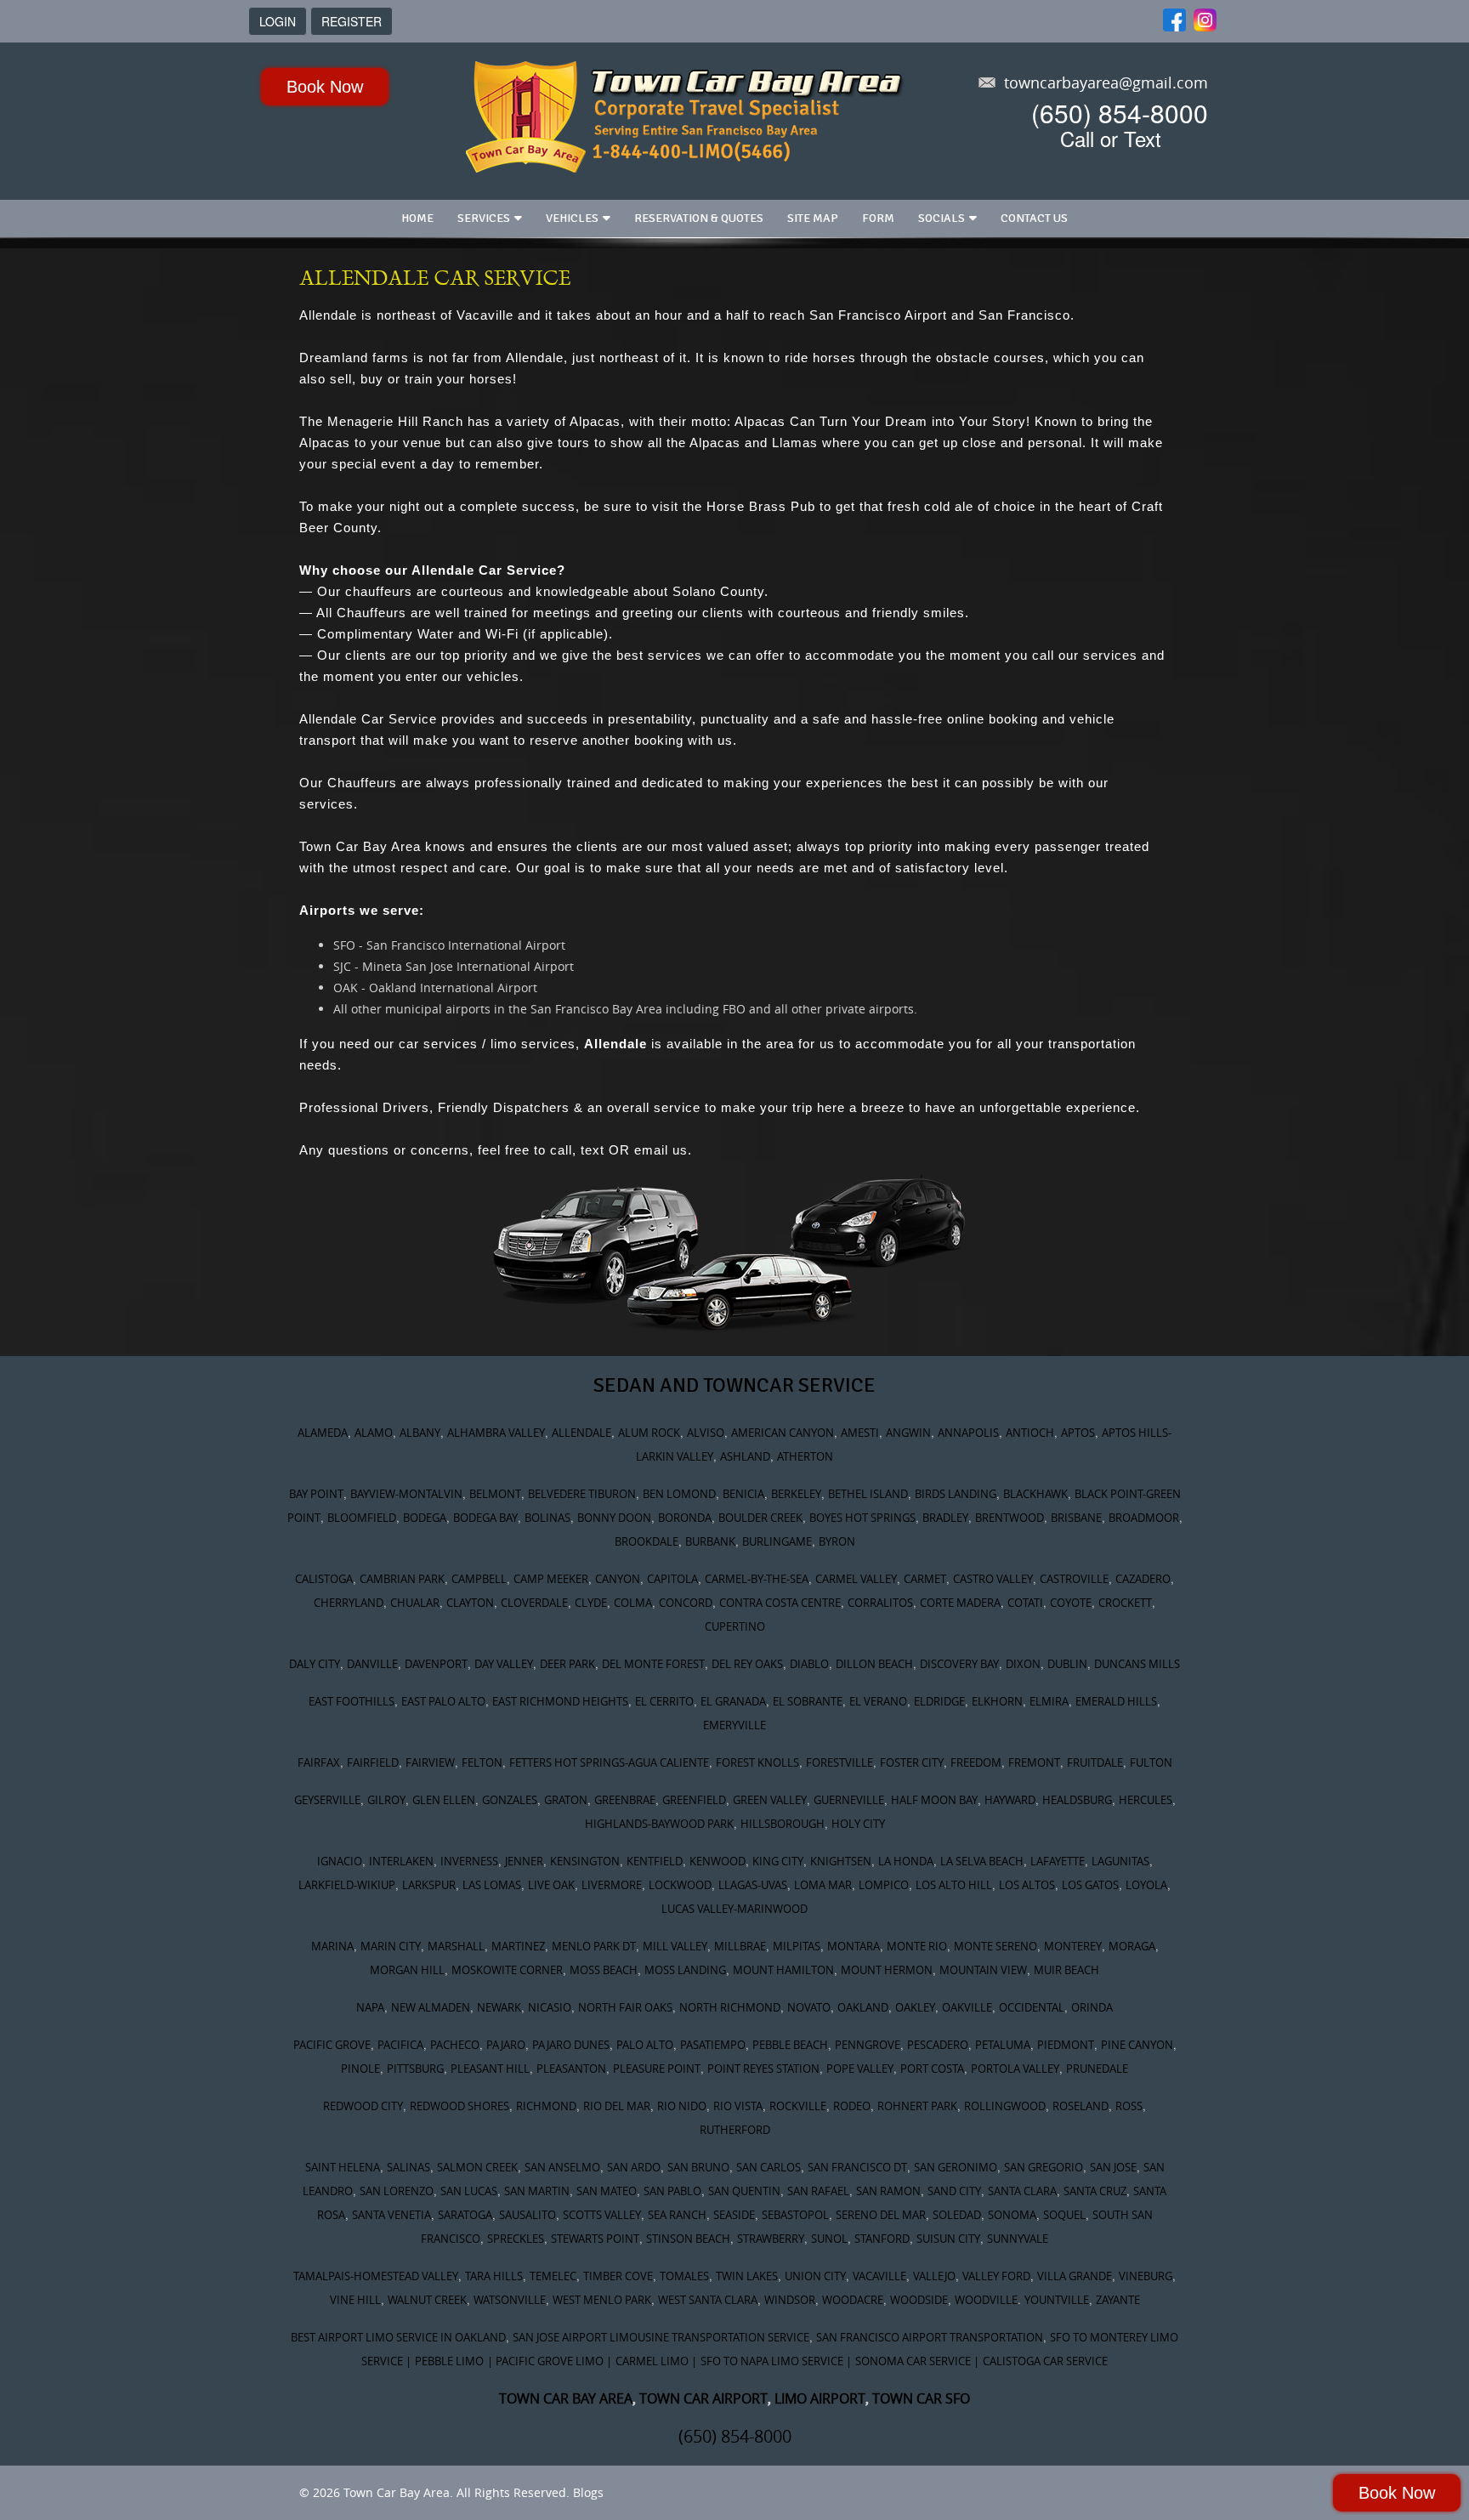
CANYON (618, 1579)
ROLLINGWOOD (1005, 2106)
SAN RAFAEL (818, 2191)
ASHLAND (745, 1456)
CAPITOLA (672, 1579)
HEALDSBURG (1077, 1800)
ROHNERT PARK (917, 2106)
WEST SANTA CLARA (708, 2300)
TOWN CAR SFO (921, 2398)
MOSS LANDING (685, 1970)
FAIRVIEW (430, 1762)
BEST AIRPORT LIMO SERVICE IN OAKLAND (398, 2337)
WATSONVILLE (510, 2300)
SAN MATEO (607, 2191)
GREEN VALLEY (770, 1800)
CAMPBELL (479, 1579)
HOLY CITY (858, 1824)
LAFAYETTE (1058, 1861)
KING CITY (778, 1861)
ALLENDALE (581, 1433)
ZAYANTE (1118, 2300)
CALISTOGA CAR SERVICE (1045, 2361)
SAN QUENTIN (744, 2191)
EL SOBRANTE (808, 1701)
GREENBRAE (625, 1800)
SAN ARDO (634, 2167)
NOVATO (809, 2007)
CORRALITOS (880, 1603)
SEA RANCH (677, 2215)
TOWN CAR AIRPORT (703, 2398)
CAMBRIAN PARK (402, 1579)
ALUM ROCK (649, 1433)
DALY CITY (315, 1664)
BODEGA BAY (485, 1518)
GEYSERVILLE (327, 1800)
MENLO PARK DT (594, 1946)
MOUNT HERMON (887, 1970)
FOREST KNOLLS (757, 1762)
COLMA (633, 1603)
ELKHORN (997, 1701)
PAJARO (506, 2045)
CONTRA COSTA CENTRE (780, 1603)
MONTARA (854, 1946)
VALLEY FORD (996, 2276)
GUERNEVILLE (849, 1800)
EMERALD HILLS (1116, 1701)
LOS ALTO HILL (954, 1885)
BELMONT (495, 1494)
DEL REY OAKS (747, 1664)
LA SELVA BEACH (982, 1861)
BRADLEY (945, 1518)
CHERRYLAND (349, 1603)
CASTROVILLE (1074, 1579)
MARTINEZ (518, 1946)
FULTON (1151, 1762)
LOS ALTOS (1027, 1885)
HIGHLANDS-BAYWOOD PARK (659, 1824)
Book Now (325, 87)
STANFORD (882, 2239)
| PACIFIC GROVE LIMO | (550, 2361)
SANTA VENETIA (391, 2215)
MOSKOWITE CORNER (507, 1970)
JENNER (524, 1861)
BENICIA (743, 1494)
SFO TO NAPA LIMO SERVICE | (776, 2361)
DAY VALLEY (504, 1664)
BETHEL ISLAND (868, 1494)
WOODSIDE (919, 2300)
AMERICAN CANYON (783, 1433)
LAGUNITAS (1120, 1861)
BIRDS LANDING (956, 1494)
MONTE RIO (917, 1946)
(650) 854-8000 (1120, 113)
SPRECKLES (516, 2239)
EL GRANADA (733, 1701)
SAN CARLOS (769, 2167)
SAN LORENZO (397, 2191)
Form (878, 218)
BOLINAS (547, 1518)
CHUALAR (415, 1603)
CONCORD (686, 1603)
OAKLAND (863, 2007)
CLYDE (591, 1603)
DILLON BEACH (874, 1664)
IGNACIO (340, 1861)
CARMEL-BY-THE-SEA (757, 1579)
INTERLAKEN (401, 1861)
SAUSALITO (527, 2215)
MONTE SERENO (995, 1946)
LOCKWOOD (680, 1885)
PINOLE (360, 2069)
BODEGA (425, 1518)
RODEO (852, 2106)
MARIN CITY (391, 1946)
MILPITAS (797, 1946)
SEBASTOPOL (795, 2215)
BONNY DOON (614, 1518)
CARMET (925, 1579)
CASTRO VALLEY (993, 1579)
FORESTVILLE (839, 1762)
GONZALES (510, 1800)
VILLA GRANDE (1075, 2276)
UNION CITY (815, 2276)
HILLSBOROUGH (783, 1824)
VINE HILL (355, 2300)
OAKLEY (915, 2007)
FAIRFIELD (373, 1762)
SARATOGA (465, 2215)
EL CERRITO (664, 1701)
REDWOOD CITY (363, 2106)
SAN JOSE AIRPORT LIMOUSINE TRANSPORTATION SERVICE (661, 2337)
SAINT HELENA (343, 2167)
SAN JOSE (1113, 2167)
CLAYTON (470, 1603)
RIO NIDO (682, 2106)
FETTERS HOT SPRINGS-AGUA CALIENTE (609, 1762)
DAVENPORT (436, 1664)
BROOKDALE (647, 1541)
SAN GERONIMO (956, 2167)
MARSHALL (456, 1946)
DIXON (1023, 1664)
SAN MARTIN (537, 2191)
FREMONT (1034, 1762)
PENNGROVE (868, 2045)
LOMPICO (884, 1885)
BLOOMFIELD (362, 1518)
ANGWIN (908, 1433)
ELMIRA (1049, 1701)
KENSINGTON (585, 1861)
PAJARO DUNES (571, 2045)
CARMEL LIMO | (656, 2361)
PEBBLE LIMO (449, 2361)
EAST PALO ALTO (443, 1701)
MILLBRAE (740, 1946)
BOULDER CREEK (760, 1518)
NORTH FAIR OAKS (625, 2007)
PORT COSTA (932, 2069)
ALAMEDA (323, 1433)
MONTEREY (1073, 1946)
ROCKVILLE (798, 2106)
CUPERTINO (735, 1626)
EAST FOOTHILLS (352, 1701)
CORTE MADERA (960, 1603)
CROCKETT (1125, 1603)
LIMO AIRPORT (820, 2398)
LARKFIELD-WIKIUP (347, 1885)
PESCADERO (938, 2045)
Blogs (588, 2492)
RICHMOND (546, 2106)
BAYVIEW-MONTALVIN (406, 1494)
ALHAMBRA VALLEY (496, 1433)
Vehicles (572, 218)
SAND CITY (954, 2191)
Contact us (1034, 218)
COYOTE (1071, 1603)
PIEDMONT (1066, 2045)
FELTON (482, 1762)
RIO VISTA (738, 2106)
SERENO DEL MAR (881, 2215)
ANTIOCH (1030, 1433)
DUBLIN (1067, 1664)
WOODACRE (853, 2300)
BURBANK (710, 1541)
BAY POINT (316, 1494)
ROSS (1129, 2106)
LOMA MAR (823, 1885)
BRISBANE (1076, 1518)
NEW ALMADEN (431, 2007)
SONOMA (1012, 2215)
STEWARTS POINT (595, 2239)
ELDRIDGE (939, 1701)
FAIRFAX (319, 1762)
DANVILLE (372, 1664)
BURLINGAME (777, 1541)
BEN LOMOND (679, 1494)
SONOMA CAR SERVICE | (917, 2361)
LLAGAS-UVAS (753, 1885)
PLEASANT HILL (490, 2069)
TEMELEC (553, 2276)
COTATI (1025, 1603)
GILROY (386, 1800)
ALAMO (374, 1433)
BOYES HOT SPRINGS (862, 1518)
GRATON (566, 1800)
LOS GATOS (1090, 1885)
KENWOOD (717, 1861)
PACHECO (455, 2045)
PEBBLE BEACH (790, 2045)
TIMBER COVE (618, 2276)
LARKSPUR (429, 1885)
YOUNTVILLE (1057, 2300)
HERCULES (1146, 1800)
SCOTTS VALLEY (602, 2215)
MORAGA (1132, 1946)
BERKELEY (796, 1494)
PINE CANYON (1137, 2045)
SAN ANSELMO (562, 2167)
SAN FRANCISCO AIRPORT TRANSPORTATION (930, 2337)
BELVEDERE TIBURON (582, 1494)
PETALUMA (1003, 2045)
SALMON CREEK (477, 2167)
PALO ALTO (645, 2045)
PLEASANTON (571, 2069)
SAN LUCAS (469, 2191)
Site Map (813, 218)
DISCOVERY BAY (959, 1664)
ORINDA (1092, 2007)
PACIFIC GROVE (332, 2045)
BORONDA (685, 1518)
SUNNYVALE (1018, 2239)
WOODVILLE (986, 2300)
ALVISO (706, 1433)
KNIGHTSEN (841, 1861)
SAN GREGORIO (1044, 2167)
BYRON (837, 1541)
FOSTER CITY (912, 1762)
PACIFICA (400, 2045)
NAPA (370, 2007)
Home (417, 218)
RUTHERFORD (735, 2130)
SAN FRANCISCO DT (857, 2167)
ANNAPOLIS (968, 1433)
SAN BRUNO (698, 2167)
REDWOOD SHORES (459, 2106)
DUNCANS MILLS (1137, 1664)
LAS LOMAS (492, 1885)
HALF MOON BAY (934, 1800)
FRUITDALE (1095, 1762)
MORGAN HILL (407, 1970)
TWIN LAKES (747, 2276)
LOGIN (278, 21)
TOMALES (684, 2276)
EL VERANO (878, 1701)
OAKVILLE (967, 2007)
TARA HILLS (494, 2276)
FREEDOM (976, 1762)
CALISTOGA (324, 1579)
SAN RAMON (888, 2191)
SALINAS (408, 2167)
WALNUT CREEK (427, 2300)
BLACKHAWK (1035, 1494)
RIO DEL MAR (617, 2106)
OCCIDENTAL (1032, 2007)
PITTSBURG (415, 2069)
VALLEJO (934, 2276)
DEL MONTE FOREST (653, 1664)
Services (484, 218)
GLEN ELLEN (444, 1800)
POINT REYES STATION (763, 2069)
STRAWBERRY (771, 2239)
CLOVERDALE (534, 1603)
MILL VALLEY (675, 1946)
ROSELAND (1080, 2106)
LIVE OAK (551, 1885)
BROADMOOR (1144, 1518)
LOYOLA (1146, 1885)
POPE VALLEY (860, 2069)
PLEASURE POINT (657, 2069)
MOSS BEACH (604, 1970)
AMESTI (860, 1433)
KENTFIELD (655, 1861)
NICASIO (550, 2007)
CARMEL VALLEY (856, 1579)
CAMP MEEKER (551, 1579)
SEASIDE (734, 2215)
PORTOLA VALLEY (1015, 2069)
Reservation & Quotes (699, 218)
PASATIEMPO (713, 2045)
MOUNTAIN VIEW (983, 1970)
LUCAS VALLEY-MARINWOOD (734, 1909)
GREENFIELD (694, 1800)
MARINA (332, 1946)
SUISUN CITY (948, 2239)
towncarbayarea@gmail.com (1106, 82)
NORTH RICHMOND (730, 2007)
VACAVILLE (879, 2276)
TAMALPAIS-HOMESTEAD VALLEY (376, 2276)
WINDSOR (790, 2300)
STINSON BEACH (688, 2239)
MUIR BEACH (1066, 1970)
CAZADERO (1143, 1579)
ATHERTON (805, 1456)
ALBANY (420, 1433)
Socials (942, 218)
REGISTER (352, 21)
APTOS (1078, 1433)
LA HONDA (906, 1861)
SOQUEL (1064, 2215)
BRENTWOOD (1010, 1518)
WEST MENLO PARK (602, 2300)
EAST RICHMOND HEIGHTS (560, 1701)
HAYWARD (1010, 1800)
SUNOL (829, 2239)
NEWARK (499, 2007)
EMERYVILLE (734, 1725)
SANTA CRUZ (1095, 2191)
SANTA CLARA (1022, 2191)
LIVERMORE (612, 1885)
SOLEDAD (957, 2215)
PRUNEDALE (1097, 2069)
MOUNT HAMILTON (783, 1970)
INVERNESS (469, 1861)
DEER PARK (567, 1664)
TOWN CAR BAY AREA (566, 2398)
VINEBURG (1146, 2276)
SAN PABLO (672, 2191)
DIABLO (809, 1664)
